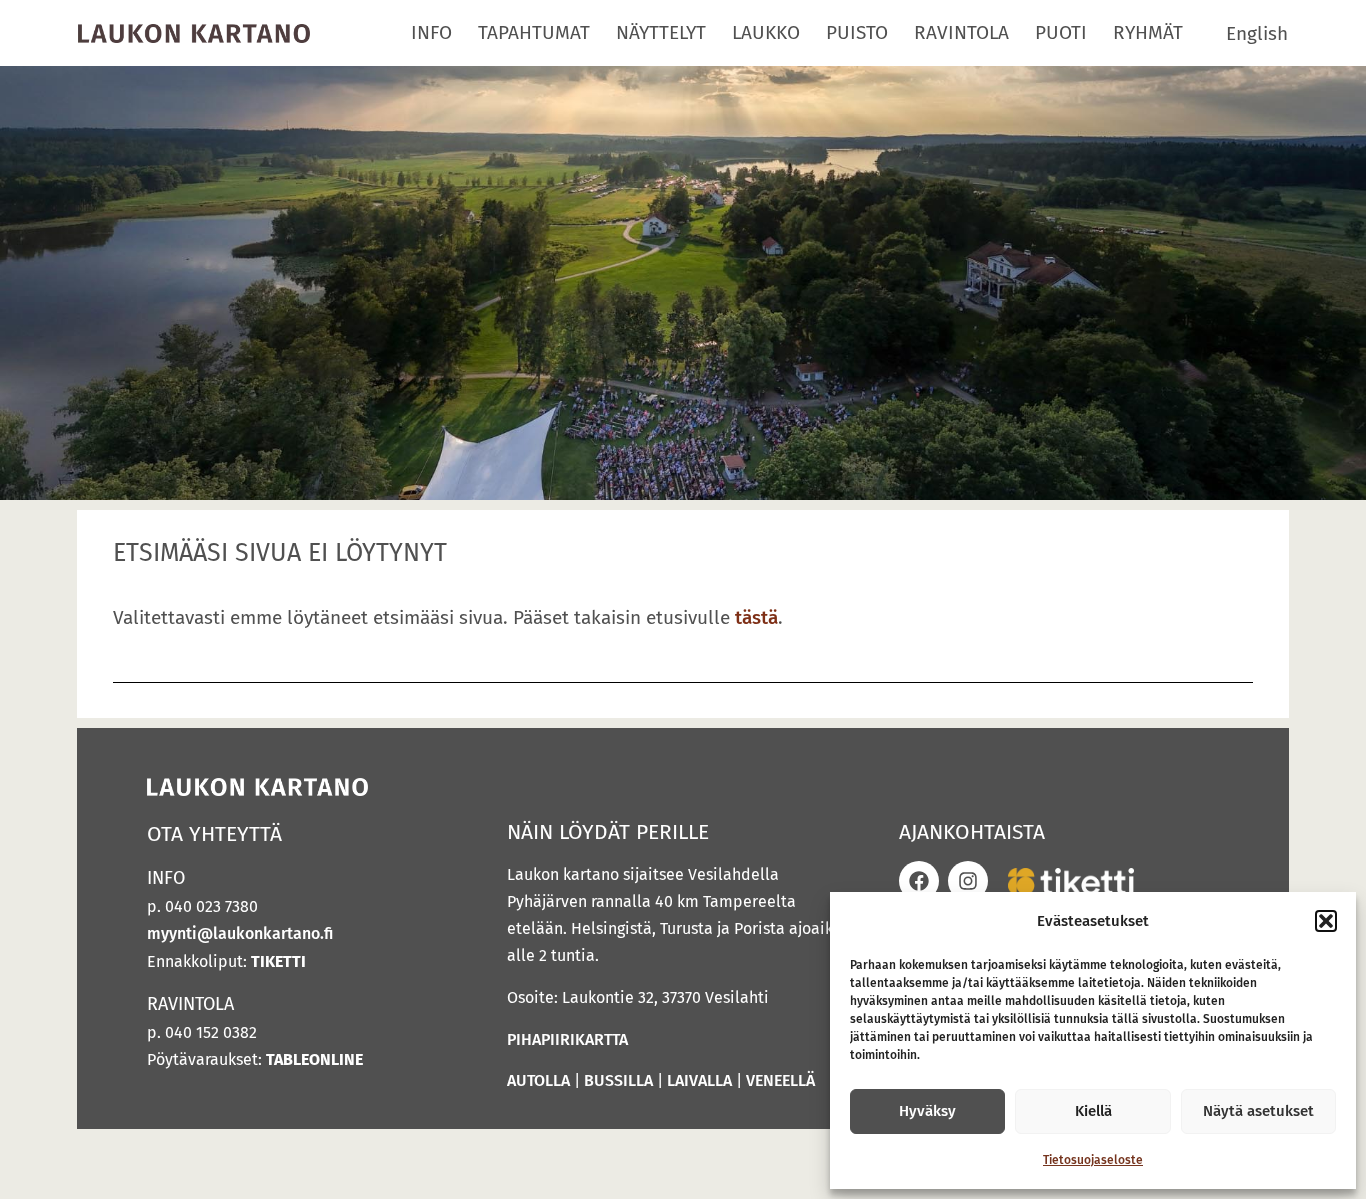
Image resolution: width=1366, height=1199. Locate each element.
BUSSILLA (618, 1080)
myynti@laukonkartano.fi (240, 933)
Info (431, 32)
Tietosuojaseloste (1093, 1160)
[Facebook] (919, 881)
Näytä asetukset (1258, 1111)
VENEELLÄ (780, 1080)
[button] (1326, 921)
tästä (756, 617)
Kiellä (1093, 1111)
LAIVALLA (699, 1080)
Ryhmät (1148, 32)
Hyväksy (927, 1111)
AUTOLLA (538, 1080)
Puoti (1061, 32)
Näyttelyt (661, 32)
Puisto (857, 32)
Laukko (766, 32)
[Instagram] (968, 881)
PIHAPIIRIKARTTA (567, 1039)
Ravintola (961, 32)
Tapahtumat (534, 32)
